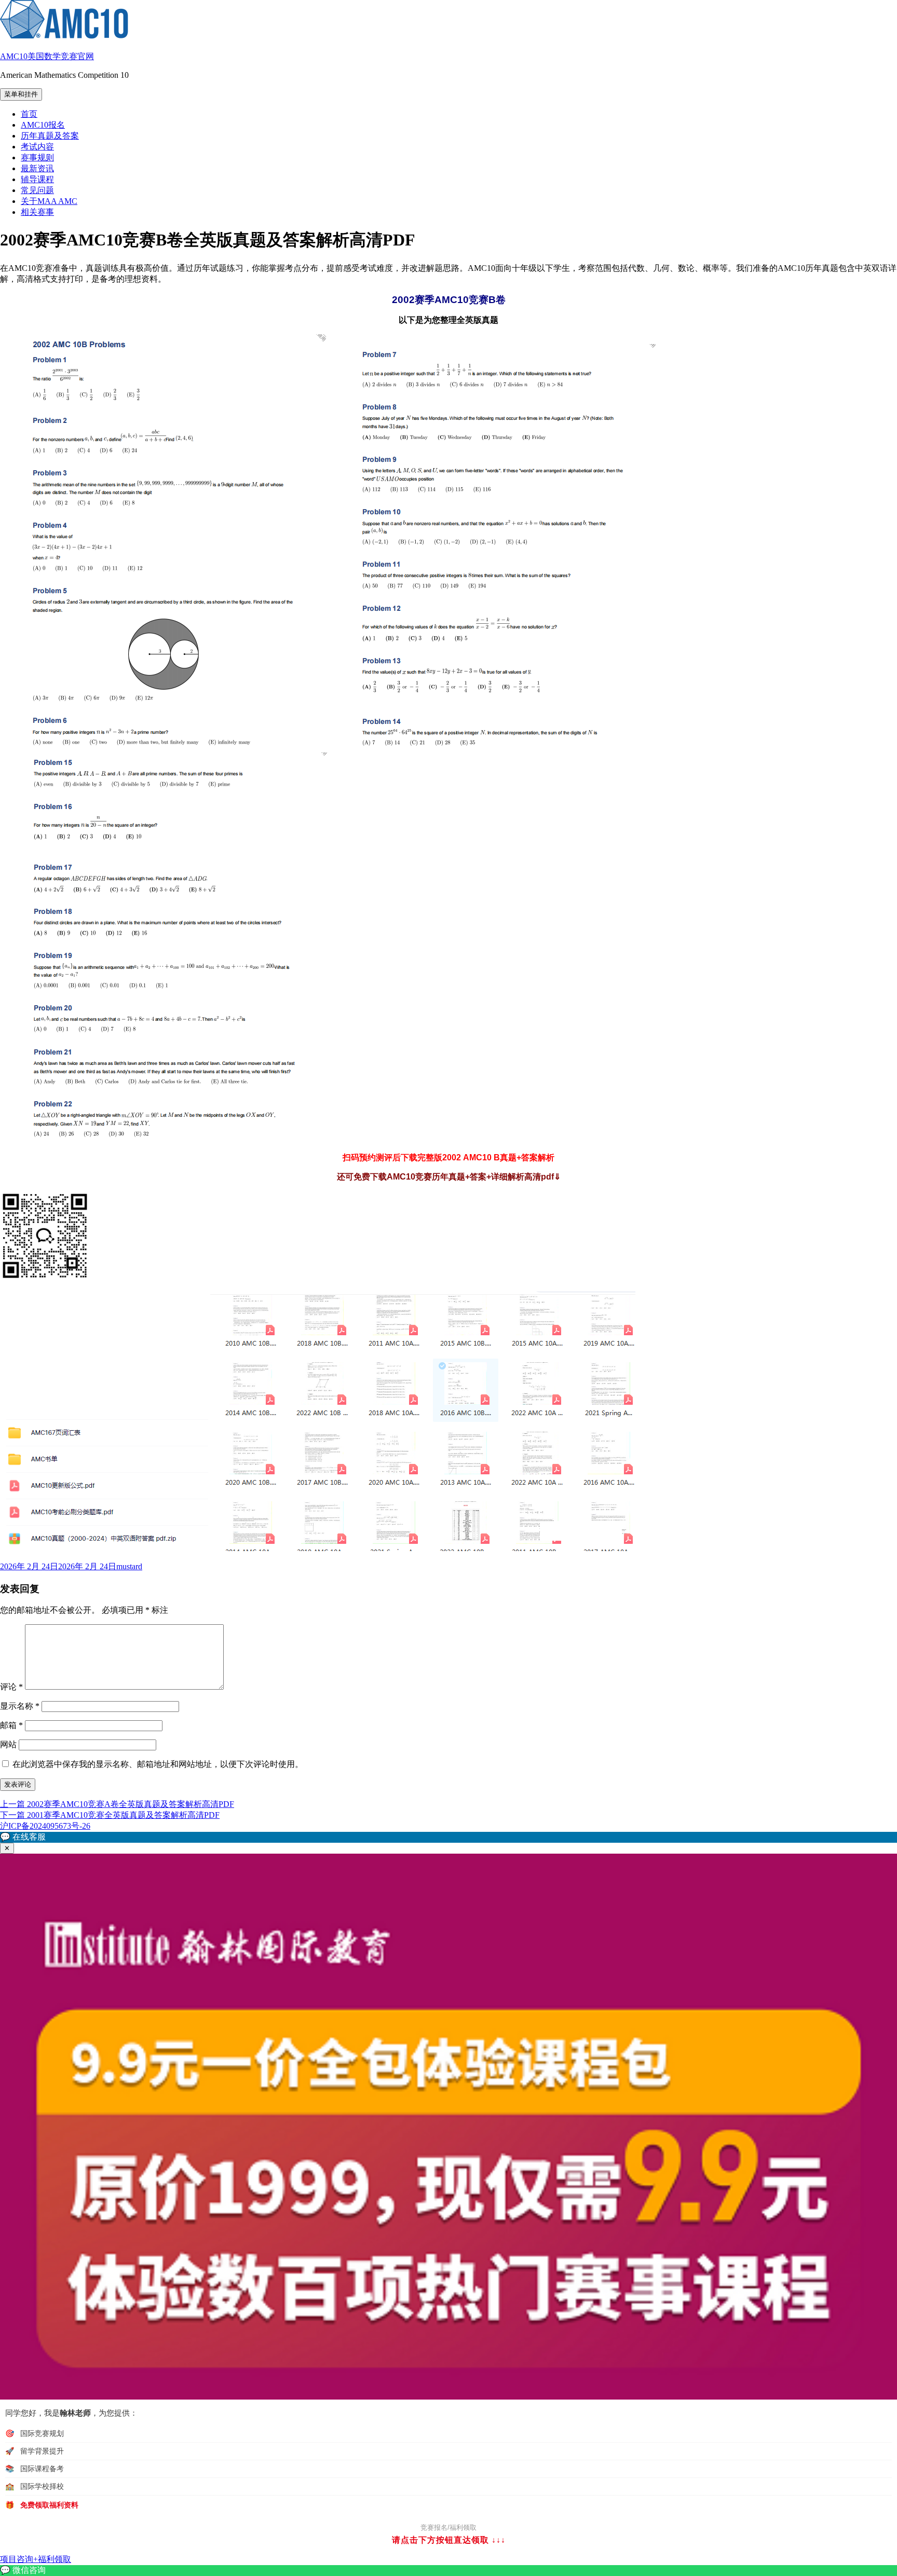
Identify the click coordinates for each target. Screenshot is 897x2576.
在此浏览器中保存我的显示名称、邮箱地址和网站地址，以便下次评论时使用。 (158, 1764)
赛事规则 (37, 157)
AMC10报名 (43, 125)
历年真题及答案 (50, 136)
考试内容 (37, 147)
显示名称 (20, 1706)
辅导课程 (37, 179)
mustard (129, 1566)
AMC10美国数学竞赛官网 (47, 56)
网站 (8, 1744)
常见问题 (37, 190)
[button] (448, 1837)
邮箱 (11, 1725)
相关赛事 (37, 212)
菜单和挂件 (21, 94)
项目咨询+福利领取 (36, 2559)
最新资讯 (37, 168)
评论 (11, 1687)
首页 (29, 114)
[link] (448, 2571)
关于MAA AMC (49, 201)
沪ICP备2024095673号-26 (45, 1826)
